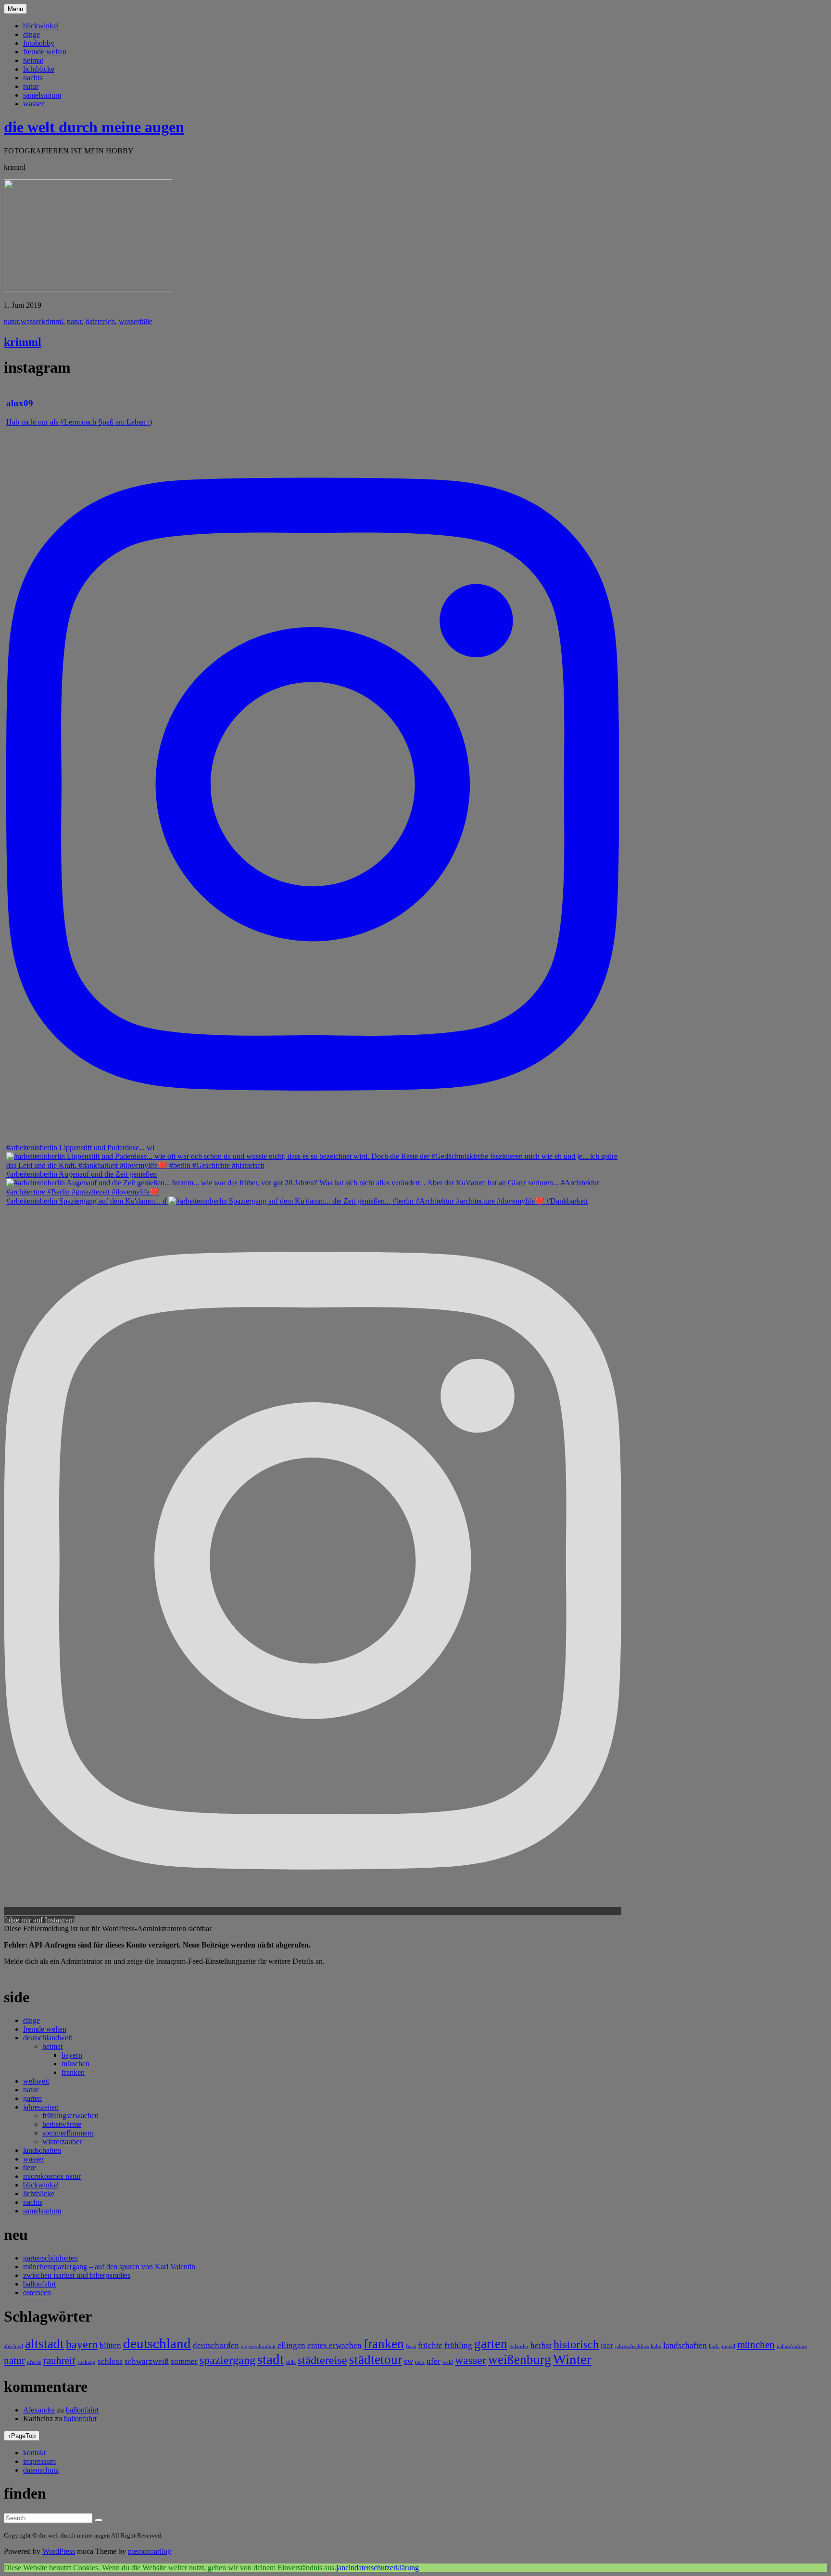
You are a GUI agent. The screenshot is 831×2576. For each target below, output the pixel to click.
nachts (33, 78)
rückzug (87, 2362)
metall (729, 2346)
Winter (572, 2359)
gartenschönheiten (50, 2258)
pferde (34, 2362)
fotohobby (39, 43)
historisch (576, 2344)
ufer (434, 2361)
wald (448, 2362)
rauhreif (59, 2361)
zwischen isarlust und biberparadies (77, 2275)
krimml (52, 321)
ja (339, 2568)
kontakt (34, 2453)
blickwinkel (41, 26)
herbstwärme (62, 2124)
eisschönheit (262, 2346)
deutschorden (216, 2345)
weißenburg (520, 2360)
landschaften (42, 2150)
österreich (100, 321)
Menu (15, 9)
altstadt (44, 2344)
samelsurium (42, 95)
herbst (541, 2345)
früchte (430, 2345)
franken (73, 2072)
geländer (519, 2346)
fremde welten (45, 52)
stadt (271, 2359)
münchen (76, 2064)
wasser (33, 104)
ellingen (291, 2345)
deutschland (157, 2343)
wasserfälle (136, 321)
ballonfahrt (39, 2284)
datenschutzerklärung (387, 2568)
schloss (110, 2361)
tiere (30, 2168)
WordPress (59, 2551)
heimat (33, 60)
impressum (39, 2461)
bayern (72, 2055)
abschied (13, 2346)
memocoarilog (150, 2551)
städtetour (376, 2360)
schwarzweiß (147, 2361)
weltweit (36, 2081)
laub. (714, 2346)
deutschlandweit (48, 2038)
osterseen (37, 2293)
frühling (458, 2345)
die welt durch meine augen (94, 127)
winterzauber (62, 2142)
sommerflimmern (68, 2133)
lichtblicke (39, 69)
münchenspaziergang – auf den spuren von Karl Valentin (109, 2267)
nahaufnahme (792, 2346)
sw (409, 2361)
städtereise (322, 2360)
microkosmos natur (52, 2176)
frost (411, 2346)
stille (291, 2362)
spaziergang (227, 2360)
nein (348, 2568)
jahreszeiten (41, 2107)
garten (32, 2098)
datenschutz (41, 2470)
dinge (31, 34)
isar (607, 2345)
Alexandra (39, 2410)
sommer (184, 2361)
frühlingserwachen (70, 2116)
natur (31, 86)
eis (244, 2346)
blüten (110, 2345)
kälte (656, 2346)
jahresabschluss (632, 2346)
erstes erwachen (334, 2345)
